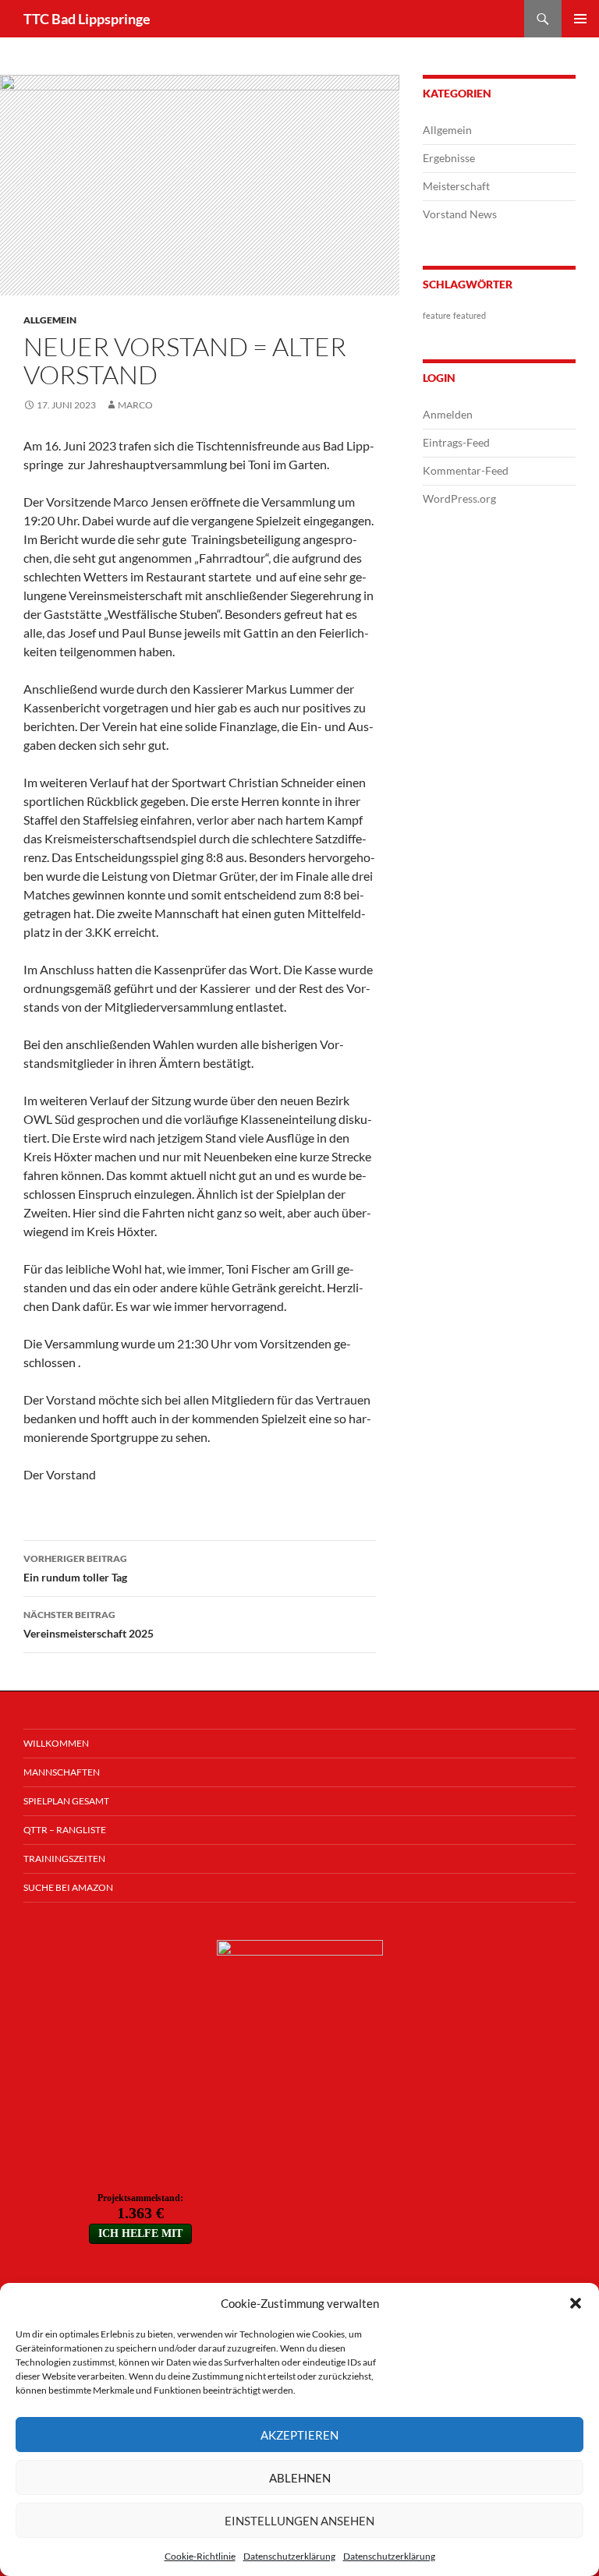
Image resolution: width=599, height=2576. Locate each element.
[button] (576, 2303)
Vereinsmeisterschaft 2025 (89, 1624)
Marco (135, 405)
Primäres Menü (580, 19)
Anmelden (448, 414)
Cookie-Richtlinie (200, 2556)
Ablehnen (300, 2478)
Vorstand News (460, 214)
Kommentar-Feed (466, 470)
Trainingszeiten (64, 1859)
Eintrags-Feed (456, 442)
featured (470, 315)
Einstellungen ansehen (299, 2521)
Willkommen (56, 1743)
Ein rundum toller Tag (75, 1568)
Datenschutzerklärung (289, 2556)
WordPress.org (459, 498)
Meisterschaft (456, 186)
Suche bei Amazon (68, 1887)
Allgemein (50, 320)
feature (437, 315)
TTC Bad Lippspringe (87, 19)
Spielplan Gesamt (66, 1801)
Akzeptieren (299, 2435)
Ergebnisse (449, 158)
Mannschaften (62, 1772)
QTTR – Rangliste (65, 1830)
